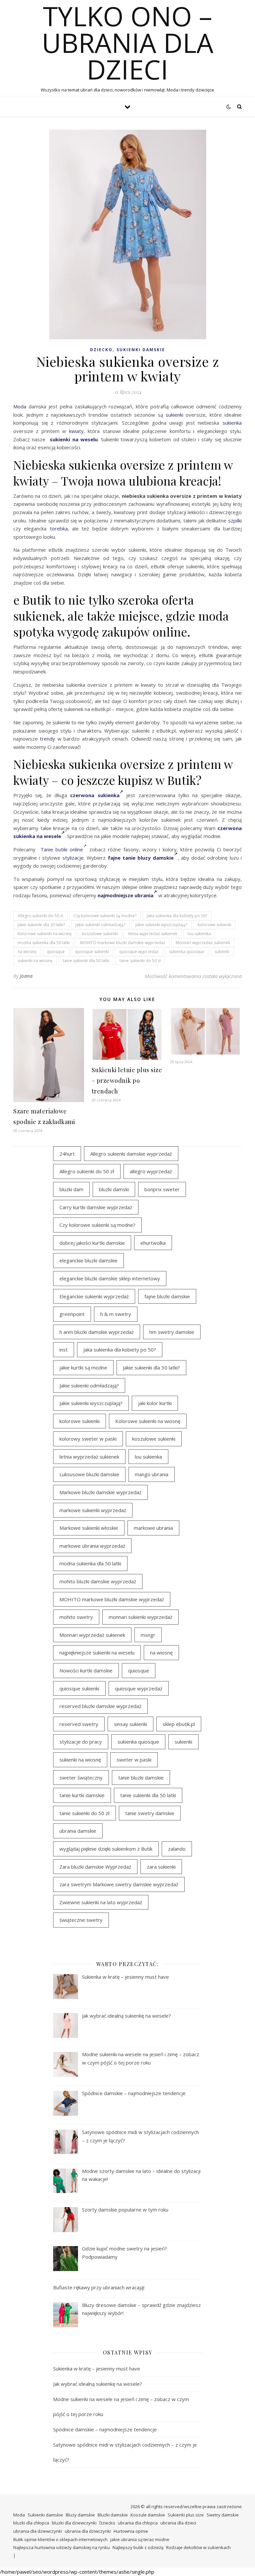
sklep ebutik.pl (179, 1724)
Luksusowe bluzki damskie (89, 1474)
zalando (177, 1849)
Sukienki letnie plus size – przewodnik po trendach (127, 1080)
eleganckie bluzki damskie (88, 1260)
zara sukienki (161, 1867)
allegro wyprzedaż (151, 1171)
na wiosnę (27, 952)
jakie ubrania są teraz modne (140, 2539)
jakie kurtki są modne (83, 1367)
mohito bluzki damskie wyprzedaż (98, 1581)
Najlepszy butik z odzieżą (138, 2547)
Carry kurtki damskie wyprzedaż (96, 1207)
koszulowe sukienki (100, 934)
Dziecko (101, 350)
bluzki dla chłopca (31, 2523)
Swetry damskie (223, 2515)
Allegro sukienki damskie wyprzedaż (131, 1154)
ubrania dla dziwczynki (88, 2531)
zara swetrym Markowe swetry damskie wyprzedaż (119, 1884)
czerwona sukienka (95, 795)
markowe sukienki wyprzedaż (93, 1510)
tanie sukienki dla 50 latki (86, 961)
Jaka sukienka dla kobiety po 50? (177, 916)
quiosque (56, 952)
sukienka (232, 423)
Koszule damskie (148, 2515)
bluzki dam (71, 1189)
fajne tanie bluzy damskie (141, 858)
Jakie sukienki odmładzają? (100, 925)
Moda (20, 406)
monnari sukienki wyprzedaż (140, 1617)
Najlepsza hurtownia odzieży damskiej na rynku (62, 2547)
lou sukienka (199, 934)
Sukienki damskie (141, 350)
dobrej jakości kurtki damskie (92, 1243)
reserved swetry (79, 1724)
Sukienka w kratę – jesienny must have (97, 2368)
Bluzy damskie (80, 2515)
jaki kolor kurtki (155, 1403)
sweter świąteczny (81, 1778)
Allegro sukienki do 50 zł (40, 916)
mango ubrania (152, 1474)
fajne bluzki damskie (167, 1296)
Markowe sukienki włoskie (89, 1528)
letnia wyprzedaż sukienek (153, 934)
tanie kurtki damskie (82, 1795)
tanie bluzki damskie (141, 1778)
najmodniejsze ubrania (126, 895)
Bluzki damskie (113, 2515)
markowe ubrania (153, 1528)
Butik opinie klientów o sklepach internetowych (60, 2539)
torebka (59, 528)
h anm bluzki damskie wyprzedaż (97, 1332)
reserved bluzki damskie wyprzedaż (100, 1706)
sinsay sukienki (130, 1724)
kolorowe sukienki (214, 925)
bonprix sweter (162, 1189)
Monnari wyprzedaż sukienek (203, 943)
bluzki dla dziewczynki (74, 2523)
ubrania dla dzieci (178, 2523)
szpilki (235, 520)
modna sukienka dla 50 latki (44, 943)
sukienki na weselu (74, 439)
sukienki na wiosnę (35, 961)
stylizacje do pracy (81, 1742)
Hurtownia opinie (131, 2531)
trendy (47, 739)
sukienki (174, 415)
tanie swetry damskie (150, 1813)
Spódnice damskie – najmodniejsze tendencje (105, 2429)
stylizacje (73, 858)
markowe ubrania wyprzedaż (92, 1546)
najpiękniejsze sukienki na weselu (97, 1652)
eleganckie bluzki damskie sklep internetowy (110, 1278)
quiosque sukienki (92, 952)
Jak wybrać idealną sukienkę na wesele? (98, 2384)
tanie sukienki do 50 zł (140, 961)
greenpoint (72, 1314)
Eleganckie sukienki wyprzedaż (94, 1296)
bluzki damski (114, 1189)
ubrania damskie (78, 1831)
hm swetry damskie (172, 1332)
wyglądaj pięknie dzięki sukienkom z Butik (106, 1849)
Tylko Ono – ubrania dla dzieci (128, 43)
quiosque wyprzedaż (139, 952)
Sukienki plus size (186, 2515)
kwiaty (76, 431)
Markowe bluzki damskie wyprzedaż (100, 1492)
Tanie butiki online (62, 849)
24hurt (67, 1154)
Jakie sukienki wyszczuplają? (161, 925)
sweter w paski (134, 1760)
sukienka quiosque (187, 952)
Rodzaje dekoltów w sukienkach (198, 2547)
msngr (148, 1635)
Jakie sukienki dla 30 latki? (41, 925)
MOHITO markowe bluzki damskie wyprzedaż (123, 943)
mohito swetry (76, 1617)
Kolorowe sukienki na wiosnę (45, 934)
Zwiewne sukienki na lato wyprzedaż (101, 1902)
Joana (26, 976)
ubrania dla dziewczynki (38, 2531)
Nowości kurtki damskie (86, 1670)
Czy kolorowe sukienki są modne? (105, 916)
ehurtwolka (153, 1243)
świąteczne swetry (81, 1920)
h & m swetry (116, 1314)
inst (64, 1350)
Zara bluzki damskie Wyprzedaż (95, 1867)
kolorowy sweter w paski (88, 1439)
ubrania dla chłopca (138, 2523)
